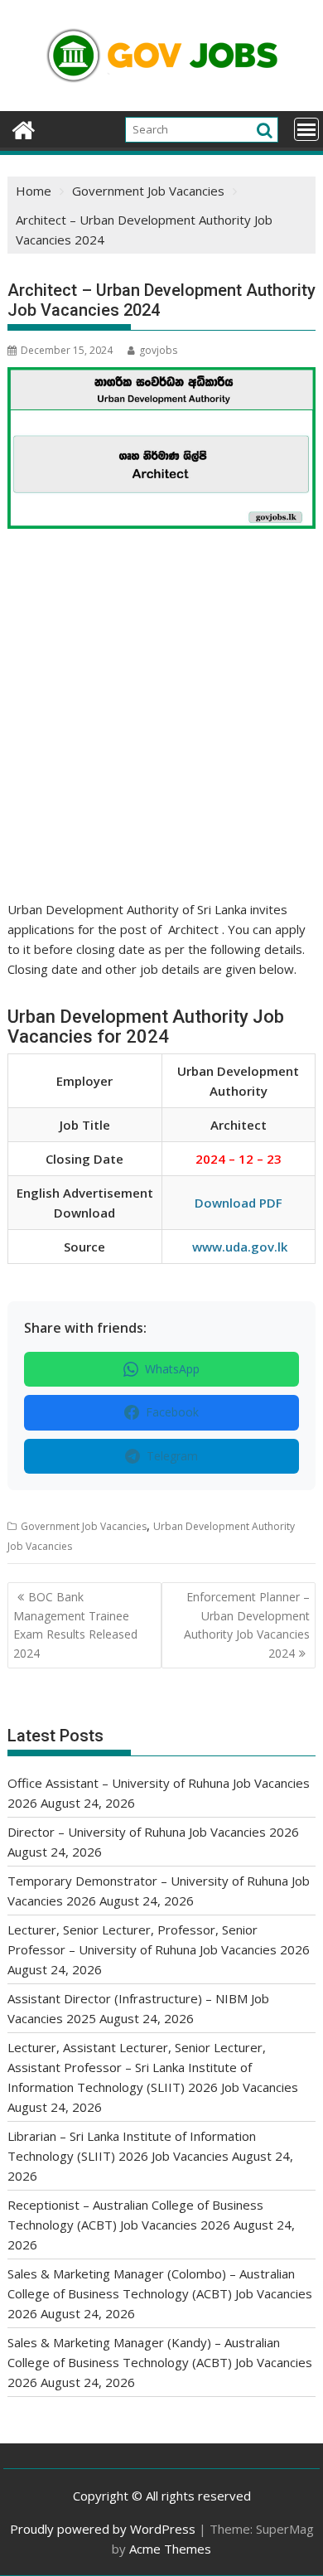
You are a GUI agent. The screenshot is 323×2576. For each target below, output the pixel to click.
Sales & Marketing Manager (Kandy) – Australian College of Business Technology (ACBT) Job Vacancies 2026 (160, 2362)
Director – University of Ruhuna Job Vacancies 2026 (153, 1832)
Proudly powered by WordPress (103, 2529)
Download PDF (239, 1203)
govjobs (158, 350)
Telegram (172, 1456)
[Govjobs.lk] (24, 128)
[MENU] (306, 129)
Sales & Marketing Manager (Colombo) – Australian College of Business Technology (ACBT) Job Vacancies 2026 (160, 2293)
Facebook (172, 1412)
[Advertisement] (161, 731)
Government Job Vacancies (84, 1526)
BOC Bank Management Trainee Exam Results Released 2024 (75, 1625)
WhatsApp (172, 1369)
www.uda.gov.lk (240, 1247)
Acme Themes (170, 2549)
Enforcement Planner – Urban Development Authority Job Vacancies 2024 (247, 1625)
